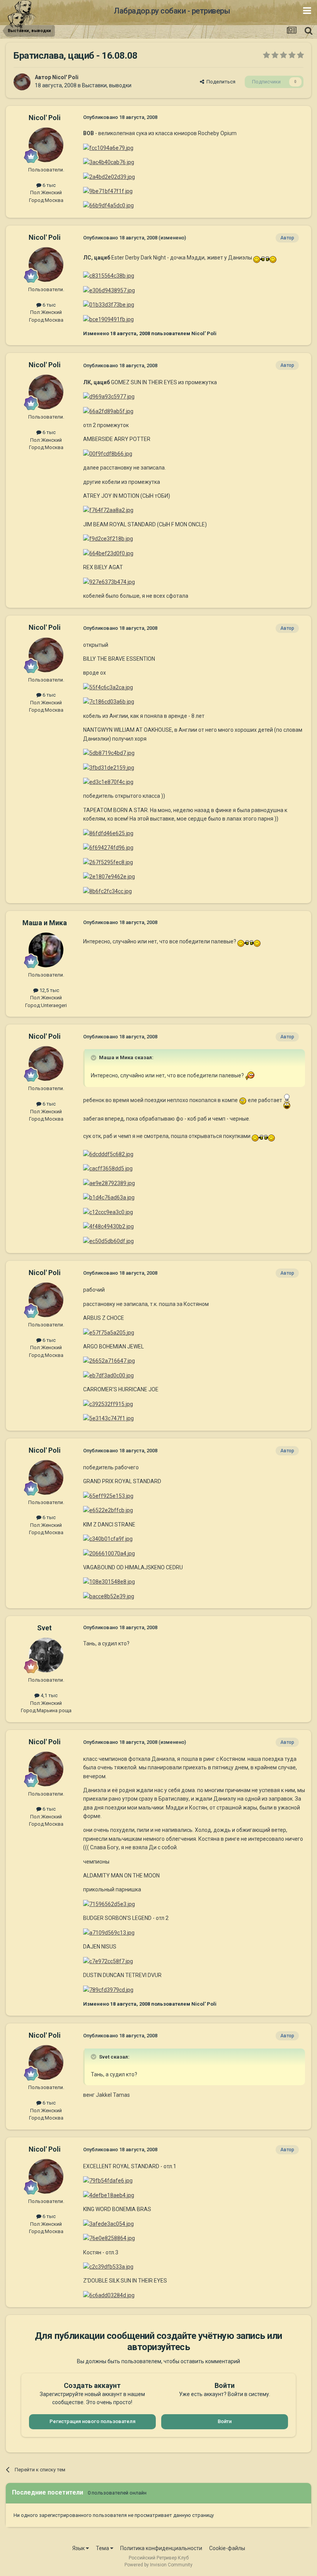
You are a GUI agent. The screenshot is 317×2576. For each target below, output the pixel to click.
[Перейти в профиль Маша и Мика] (46, 950)
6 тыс (49, 185)
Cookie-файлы (227, 2548)
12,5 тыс (49, 990)
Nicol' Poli (65, 77)
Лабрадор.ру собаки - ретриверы (172, 11)
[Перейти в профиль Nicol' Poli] (22, 82)
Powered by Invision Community (158, 2565)
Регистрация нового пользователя (92, 2421)
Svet (44, 1628)
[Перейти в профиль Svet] (46, 1655)
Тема (103, 2548)
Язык (79, 2548)
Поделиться (220, 82)
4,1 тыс (49, 1695)
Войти (225, 2421)
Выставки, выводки (107, 85)
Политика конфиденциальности (161, 2548)
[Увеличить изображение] (265, 258)
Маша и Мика (45, 923)
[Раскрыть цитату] (94, 1058)
